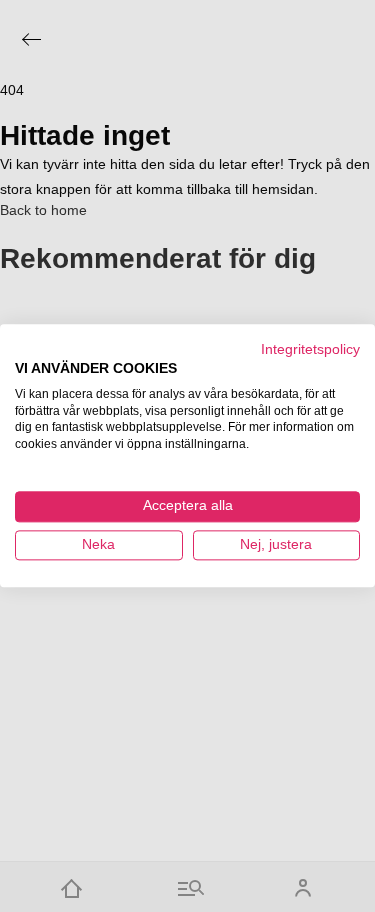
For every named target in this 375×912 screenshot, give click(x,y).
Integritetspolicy (310, 349)
